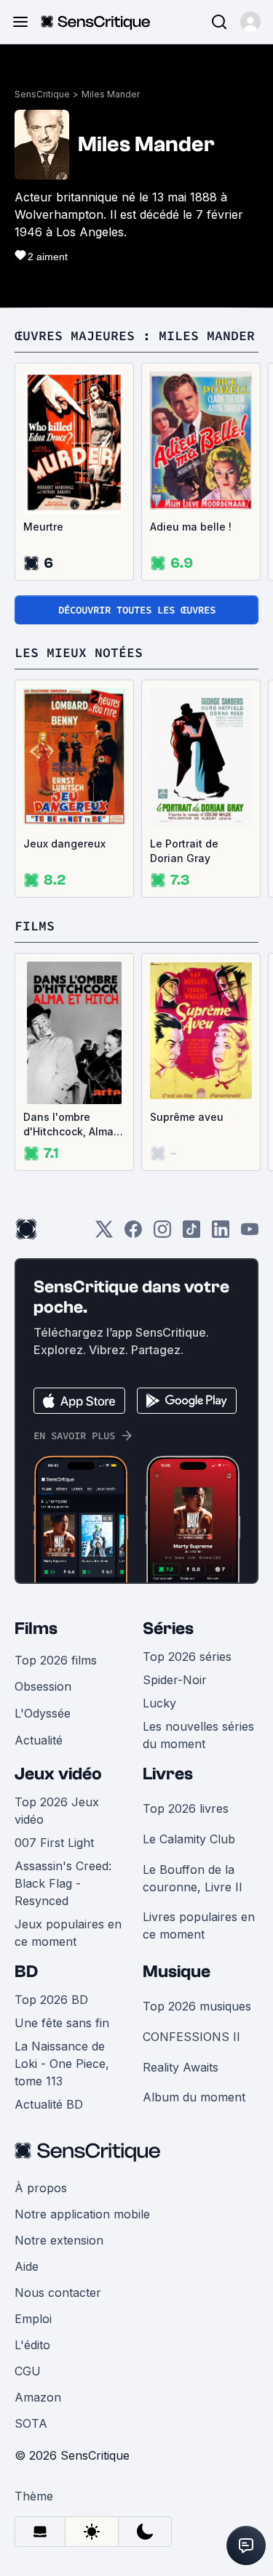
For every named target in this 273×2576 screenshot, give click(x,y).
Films (36, 1629)
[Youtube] (250, 1234)
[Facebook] (133, 1234)
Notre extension (59, 2240)
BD (26, 1972)
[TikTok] (191, 1234)
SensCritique (42, 94)
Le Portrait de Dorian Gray (184, 851)
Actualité (39, 1740)
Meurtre (43, 527)
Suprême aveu (187, 1117)
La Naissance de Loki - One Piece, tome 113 (62, 2064)
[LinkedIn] (221, 1234)
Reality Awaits (181, 2067)
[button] (250, 22)
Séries (168, 1629)
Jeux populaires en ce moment (68, 1933)
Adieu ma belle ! (191, 527)
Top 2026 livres (186, 1808)
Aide (27, 2266)
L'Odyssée (43, 1713)
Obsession (43, 1686)
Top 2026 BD (51, 2000)
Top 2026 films (56, 1660)
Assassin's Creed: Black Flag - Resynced (63, 1883)
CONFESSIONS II (191, 2037)
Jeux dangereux (64, 844)
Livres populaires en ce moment (199, 1925)
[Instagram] (162, 1234)
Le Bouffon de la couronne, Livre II (193, 1878)
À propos (41, 2188)
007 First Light (54, 1843)
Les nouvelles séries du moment (198, 1735)
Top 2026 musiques (197, 2006)
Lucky (159, 1703)
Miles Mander (111, 94)
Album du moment (194, 2097)
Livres (168, 1774)
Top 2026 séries (187, 1657)
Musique (177, 1972)
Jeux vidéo (58, 1774)
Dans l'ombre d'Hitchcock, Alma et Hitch (68, 1125)
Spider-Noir (175, 1680)
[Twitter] (104, 1234)
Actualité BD (49, 2104)
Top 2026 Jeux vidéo (57, 1811)
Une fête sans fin (62, 2023)
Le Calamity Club (189, 1839)
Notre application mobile (82, 2214)
